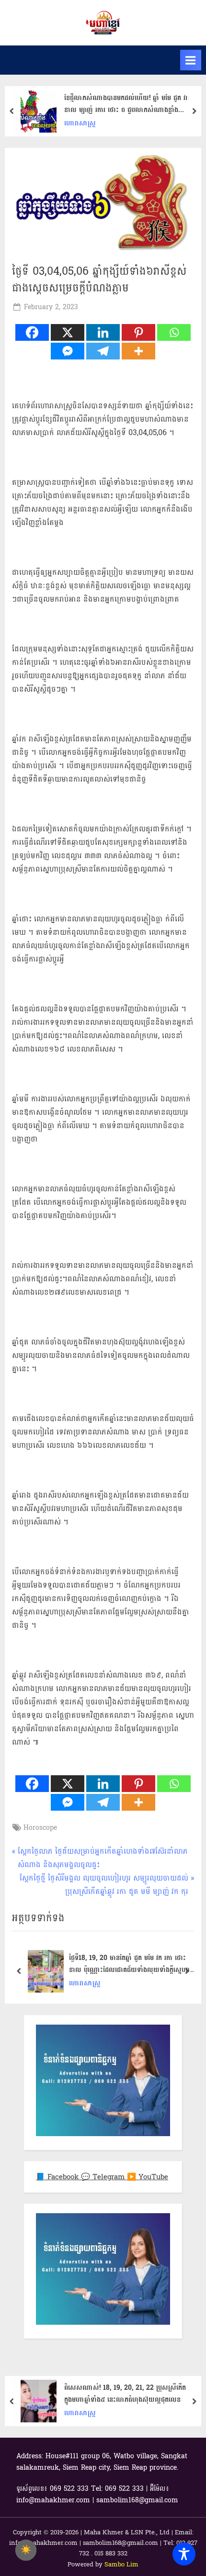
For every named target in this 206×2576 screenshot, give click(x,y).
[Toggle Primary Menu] (191, 60)
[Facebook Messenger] (68, 351)
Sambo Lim (121, 2565)
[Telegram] (103, 351)
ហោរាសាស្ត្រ (80, 123)
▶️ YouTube (148, 2177)
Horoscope (40, 1828)
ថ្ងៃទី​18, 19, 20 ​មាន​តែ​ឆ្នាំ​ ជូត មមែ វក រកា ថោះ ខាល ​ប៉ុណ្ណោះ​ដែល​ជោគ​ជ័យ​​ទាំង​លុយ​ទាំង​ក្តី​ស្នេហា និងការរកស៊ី (130, 1964)
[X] (68, 332)
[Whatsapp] (174, 332)
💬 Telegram (104, 2177)
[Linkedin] (103, 332)
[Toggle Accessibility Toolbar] (184, 2554)
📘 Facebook (58, 2177)
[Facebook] (32, 332)
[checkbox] (26, 2550)
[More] (138, 351)
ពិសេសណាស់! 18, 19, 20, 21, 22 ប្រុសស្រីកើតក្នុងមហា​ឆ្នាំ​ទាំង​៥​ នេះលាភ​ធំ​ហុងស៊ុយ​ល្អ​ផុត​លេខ (125, 2394)
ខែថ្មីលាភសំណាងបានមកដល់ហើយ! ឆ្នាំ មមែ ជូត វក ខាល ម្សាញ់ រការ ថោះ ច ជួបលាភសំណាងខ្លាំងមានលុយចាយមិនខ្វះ (127, 104)
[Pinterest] (138, 332)
